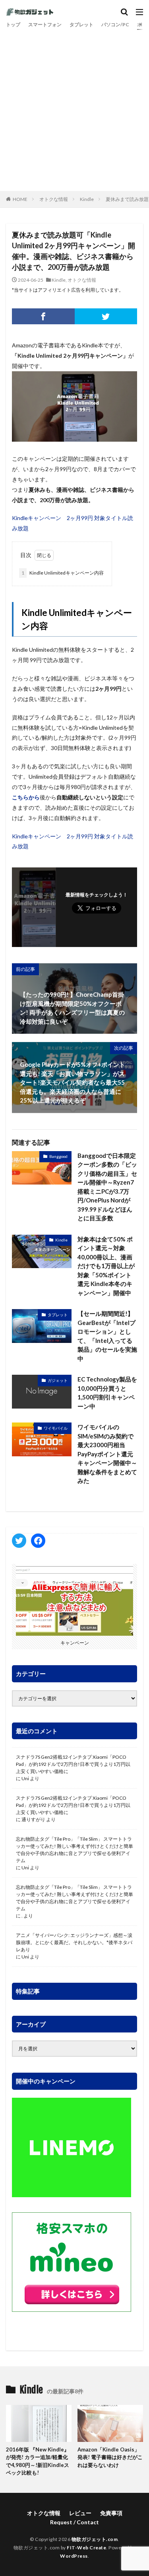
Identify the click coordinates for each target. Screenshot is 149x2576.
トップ (13, 24)
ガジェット (58, 1380)
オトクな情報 (54, 199)
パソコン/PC (115, 24)
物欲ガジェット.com (95, 2539)
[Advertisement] (74, 108)
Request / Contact (74, 2522)
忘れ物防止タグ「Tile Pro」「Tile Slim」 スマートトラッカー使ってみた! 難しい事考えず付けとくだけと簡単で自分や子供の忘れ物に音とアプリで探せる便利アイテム (74, 1850)
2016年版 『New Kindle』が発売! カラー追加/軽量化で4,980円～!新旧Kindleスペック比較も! (38, 2461)
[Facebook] (43, 316)
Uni (25, 1778)
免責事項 (111, 2513)
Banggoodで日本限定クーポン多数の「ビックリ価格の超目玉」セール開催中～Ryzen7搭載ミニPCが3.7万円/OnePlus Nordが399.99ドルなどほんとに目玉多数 (107, 1187)
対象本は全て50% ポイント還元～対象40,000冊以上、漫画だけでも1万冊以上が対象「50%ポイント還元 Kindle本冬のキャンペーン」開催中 (106, 1266)
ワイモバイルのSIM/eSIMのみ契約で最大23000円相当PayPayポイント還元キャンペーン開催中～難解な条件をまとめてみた (107, 1454)
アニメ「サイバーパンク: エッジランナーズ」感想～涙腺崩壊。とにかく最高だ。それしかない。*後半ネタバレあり (74, 1942)
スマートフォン (45, 24)
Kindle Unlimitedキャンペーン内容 (63, 573)
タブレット (81, 24)
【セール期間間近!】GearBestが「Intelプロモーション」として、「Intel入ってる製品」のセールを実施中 (107, 1336)
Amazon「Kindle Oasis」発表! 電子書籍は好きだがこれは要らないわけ (110, 2457)
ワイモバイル (56, 1428)
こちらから (26, 797)
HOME (20, 199)
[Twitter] (106, 316)
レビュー (80, 2513)
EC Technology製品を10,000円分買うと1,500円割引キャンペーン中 (107, 1393)
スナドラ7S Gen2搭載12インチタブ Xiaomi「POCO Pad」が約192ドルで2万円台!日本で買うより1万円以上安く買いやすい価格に (73, 1764)
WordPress (74, 2556)
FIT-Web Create (86, 2548)
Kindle (87, 199)
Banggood (58, 1156)
